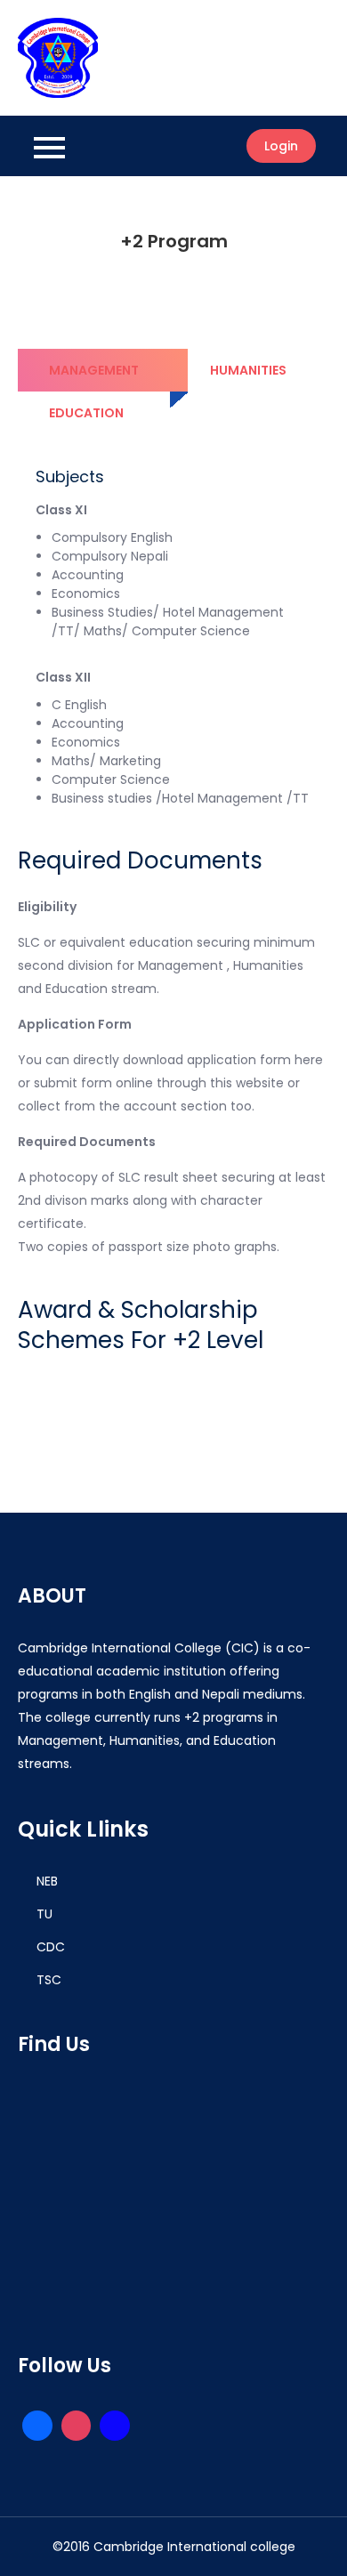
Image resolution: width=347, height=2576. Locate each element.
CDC (51, 1947)
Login (281, 146)
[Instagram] (77, 2426)
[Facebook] (115, 2426)
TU (44, 1914)
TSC (49, 1980)
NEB (47, 1881)
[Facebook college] (37, 2426)
